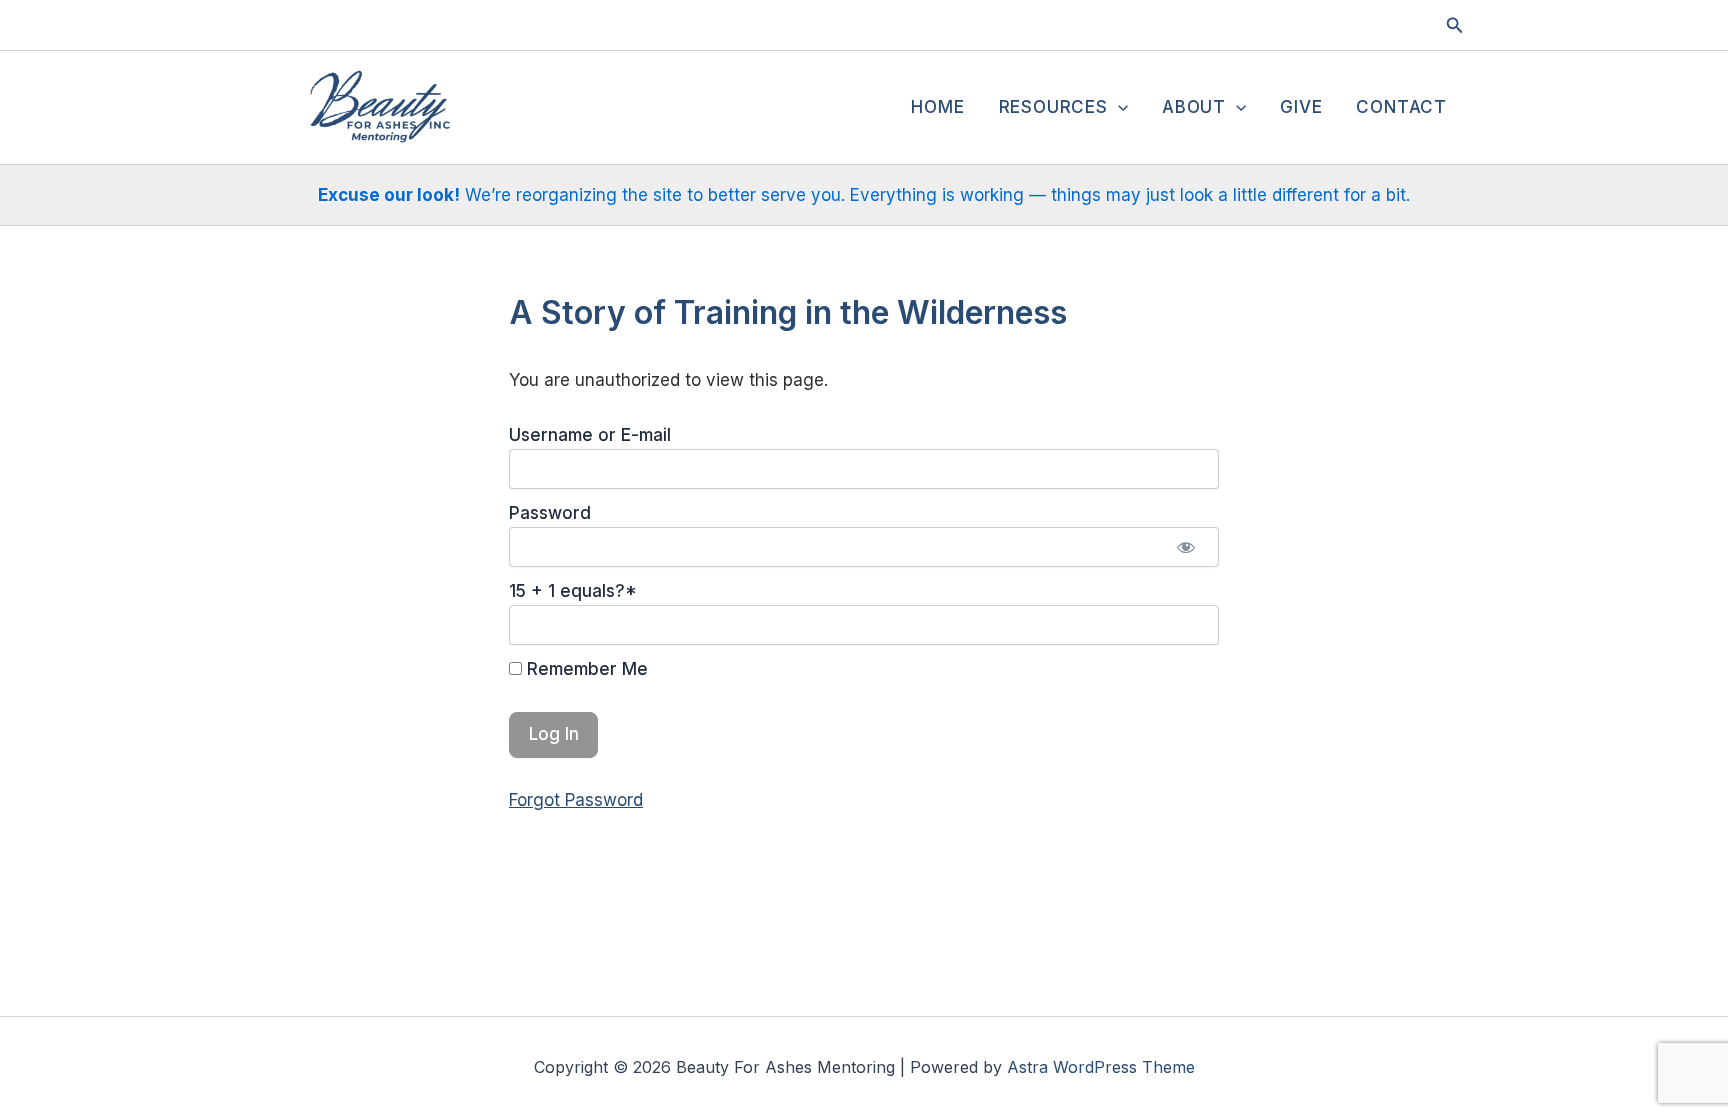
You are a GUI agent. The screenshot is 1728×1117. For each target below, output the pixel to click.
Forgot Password (576, 800)
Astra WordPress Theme (1101, 1067)
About (1194, 107)
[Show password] (1186, 547)
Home (937, 107)
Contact (1401, 107)
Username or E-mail (590, 435)
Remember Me (585, 669)
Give (1301, 107)
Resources (1053, 107)
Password (550, 513)
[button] (1455, 25)
